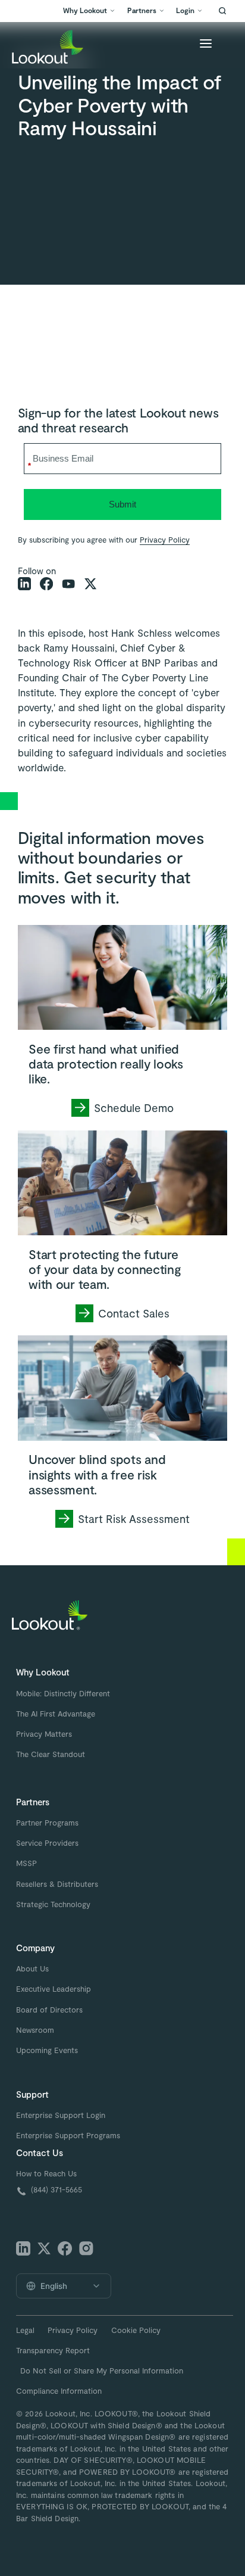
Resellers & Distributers (57, 1884)
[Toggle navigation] (206, 45)
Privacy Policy (165, 540)
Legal (25, 2330)
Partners (142, 10)
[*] (123, 442)
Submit (122, 504)
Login (185, 10)
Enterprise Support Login (61, 2115)
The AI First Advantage (56, 1714)
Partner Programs (47, 1823)
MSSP (26, 1863)
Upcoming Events (47, 2050)
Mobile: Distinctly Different (63, 1693)
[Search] (222, 11)
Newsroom (35, 2030)
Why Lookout (85, 10)
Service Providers (47, 1843)
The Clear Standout (51, 1754)
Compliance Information (59, 2391)
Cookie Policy (136, 2330)
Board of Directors (49, 2010)
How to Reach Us (46, 2173)
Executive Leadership (54, 1989)
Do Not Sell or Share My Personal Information (102, 2371)
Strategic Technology (53, 1904)
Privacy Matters (44, 1734)
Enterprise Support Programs (68, 2135)
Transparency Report (53, 2350)
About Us (32, 1968)
